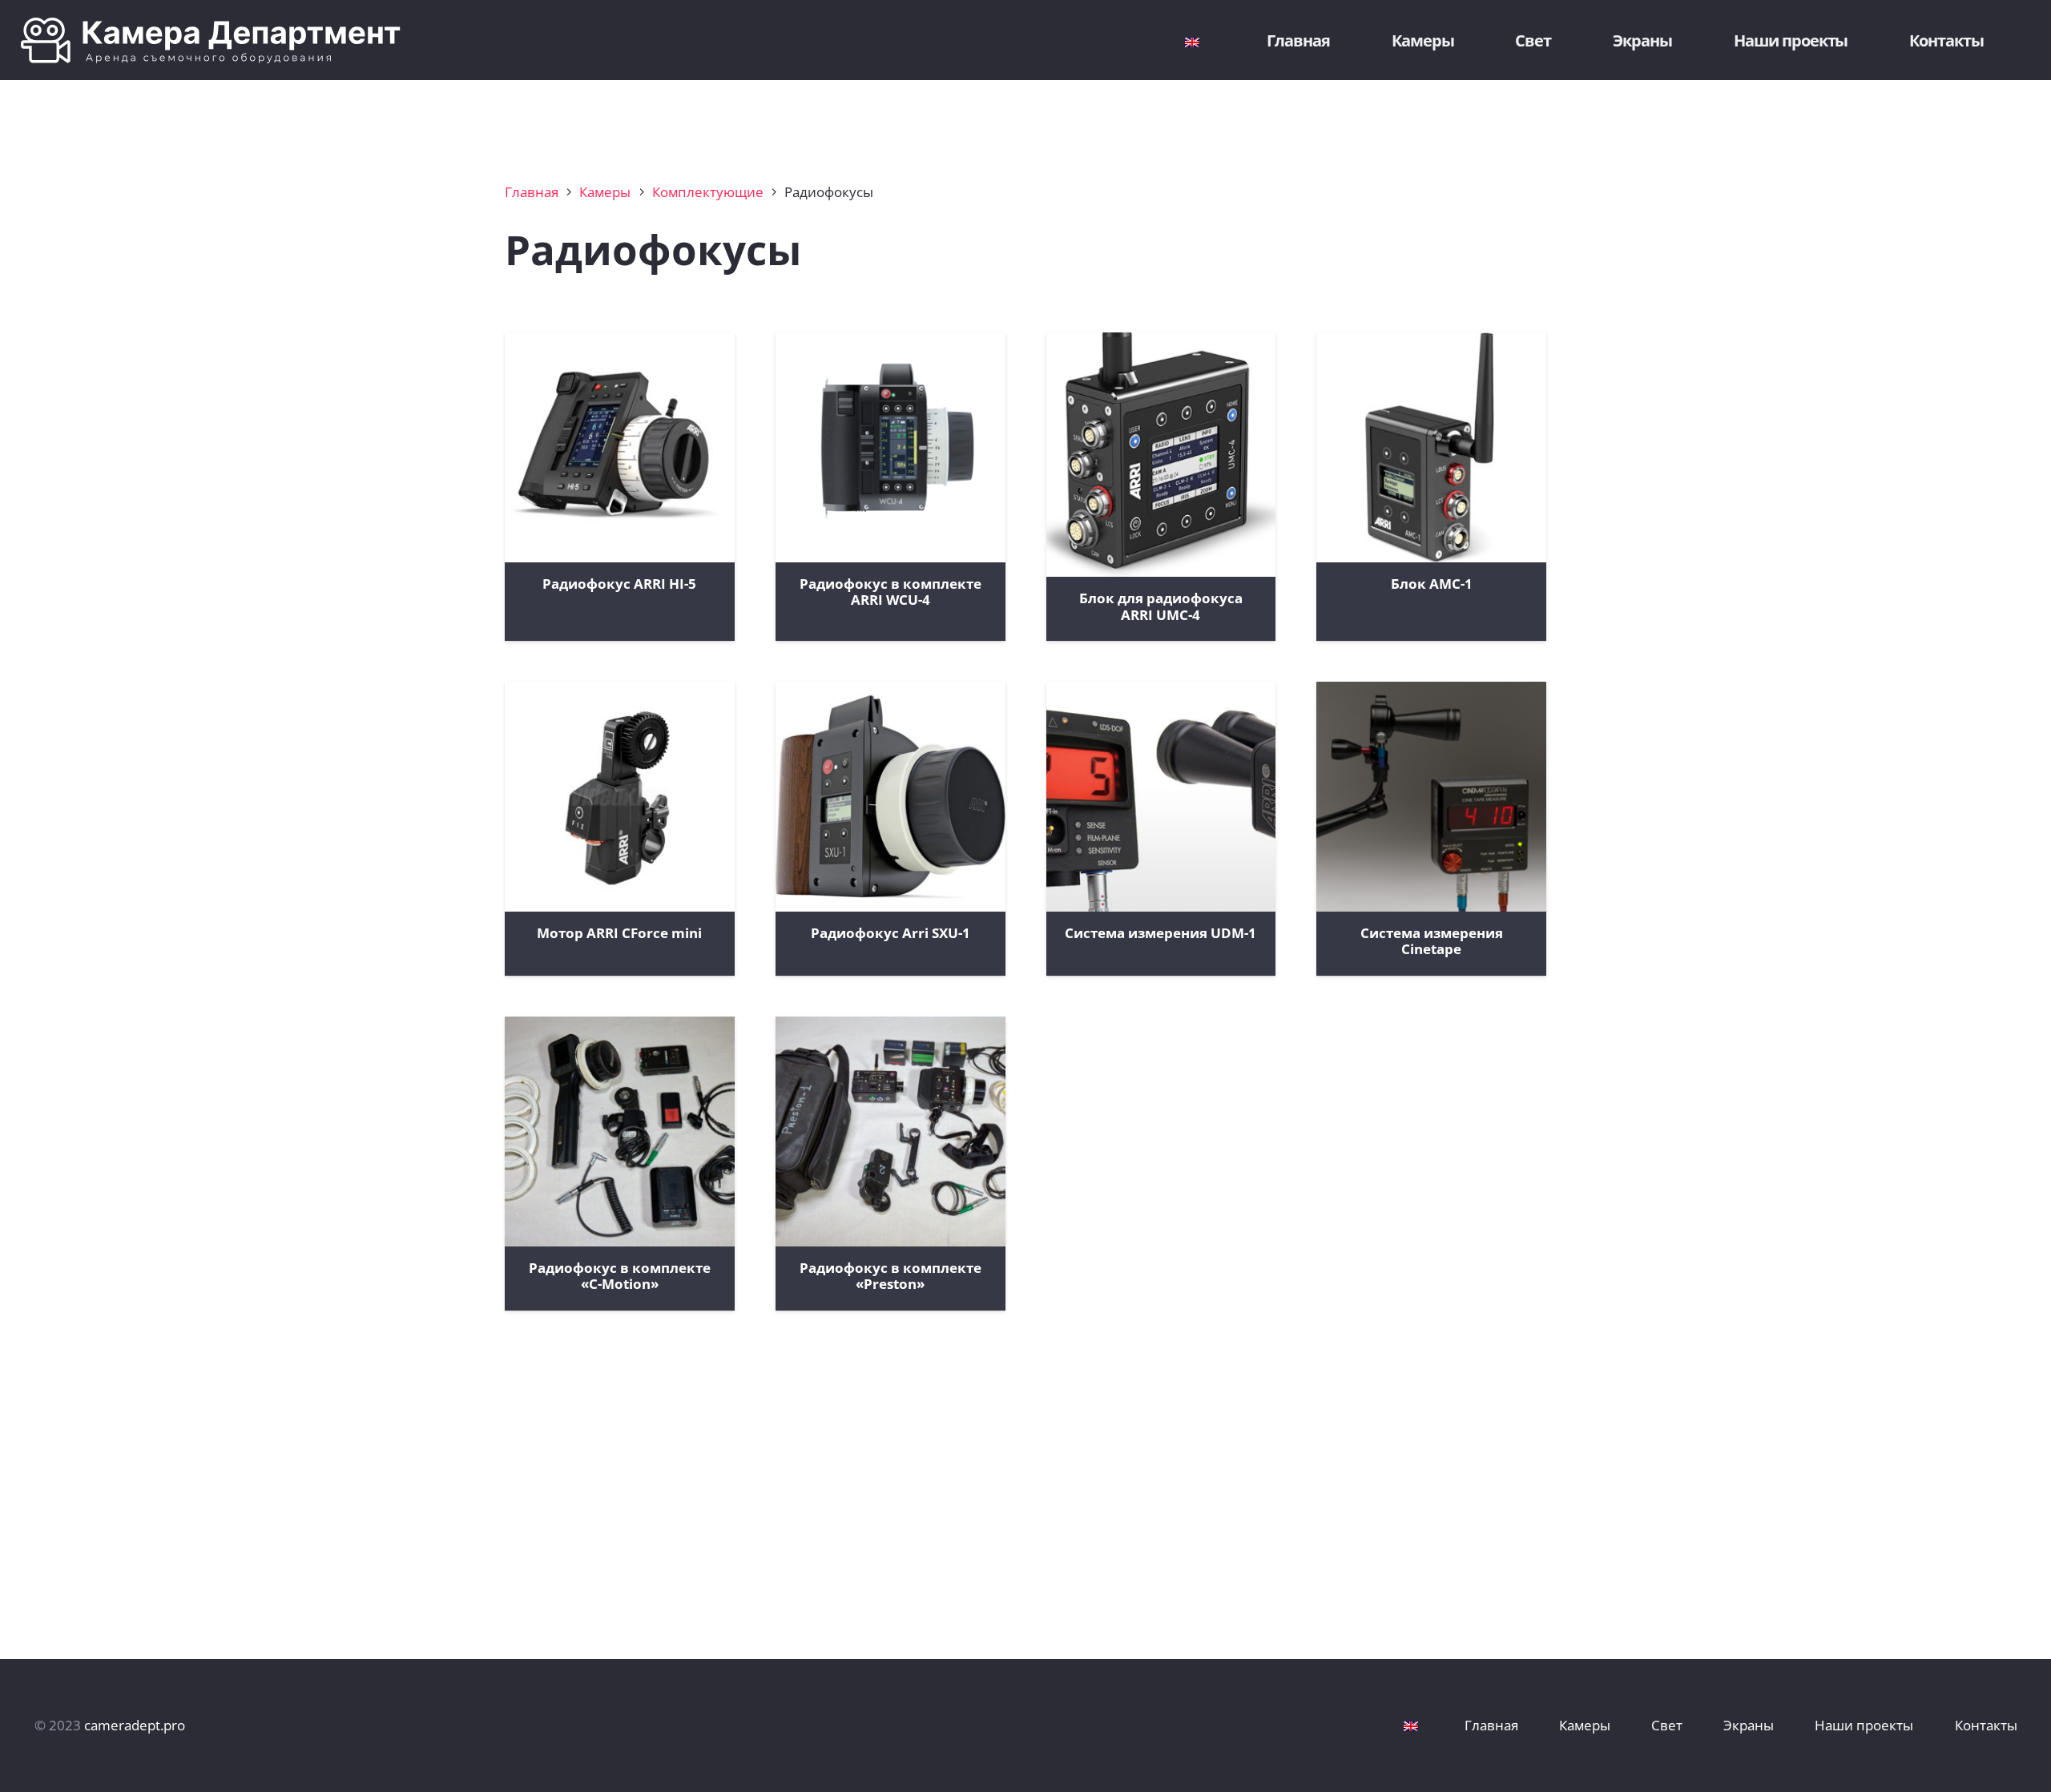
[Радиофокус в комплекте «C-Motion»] (620, 1132)
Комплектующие (708, 192)
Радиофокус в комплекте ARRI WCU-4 (891, 592)
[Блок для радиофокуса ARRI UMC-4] (1161, 455)
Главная (532, 192)
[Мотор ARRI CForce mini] (620, 797)
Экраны (1749, 1725)
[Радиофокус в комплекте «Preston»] (891, 1132)
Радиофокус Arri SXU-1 (891, 933)
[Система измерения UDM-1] (1161, 797)
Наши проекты (1864, 1725)
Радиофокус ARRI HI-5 (619, 584)
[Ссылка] (367, 40)
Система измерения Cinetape (1432, 941)
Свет (1667, 1725)
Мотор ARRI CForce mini (619, 933)
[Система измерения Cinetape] (1431, 797)
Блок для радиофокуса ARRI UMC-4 (1161, 606)
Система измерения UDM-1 (1160, 933)
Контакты (1986, 1725)
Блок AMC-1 (1432, 584)
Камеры (605, 192)
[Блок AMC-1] (1431, 447)
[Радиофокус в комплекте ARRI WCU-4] (891, 447)
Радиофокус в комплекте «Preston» (891, 1276)
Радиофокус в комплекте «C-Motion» (620, 1276)
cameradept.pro (135, 1725)
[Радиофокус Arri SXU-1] (891, 797)
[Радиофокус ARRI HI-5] (620, 447)
